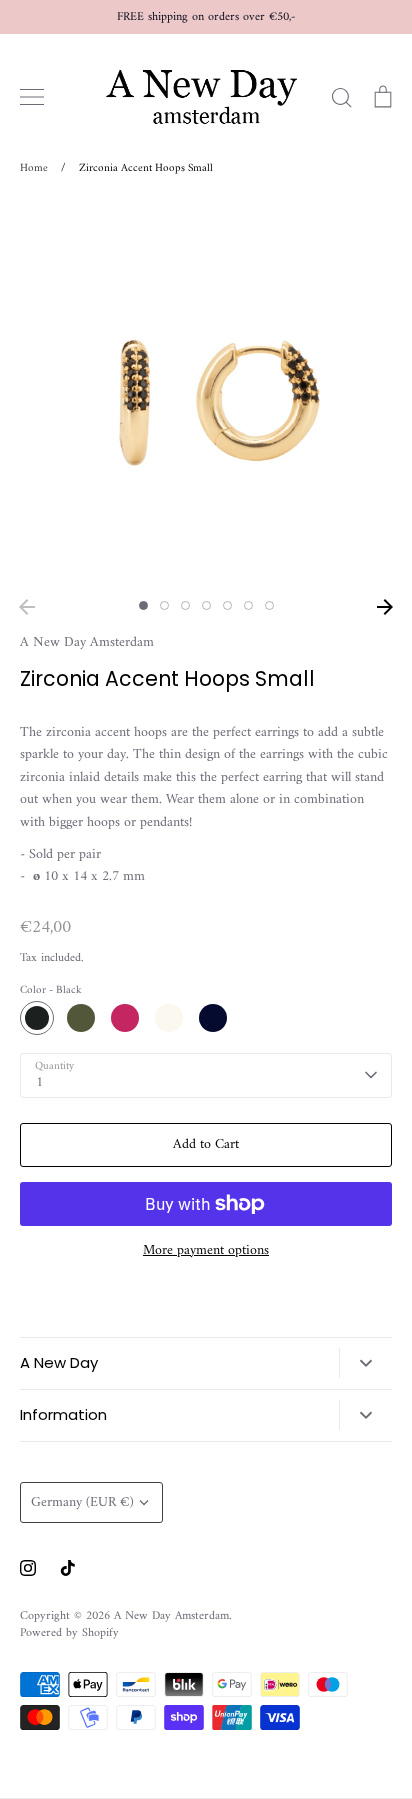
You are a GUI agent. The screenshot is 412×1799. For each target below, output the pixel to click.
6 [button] (248, 605)
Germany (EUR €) (82, 1502)
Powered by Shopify (69, 1633)
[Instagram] (28, 1568)
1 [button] (143, 605)
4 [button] (206, 605)
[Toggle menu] (32, 97)
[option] (206, 394)
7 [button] (269, 605)
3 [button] (185, 605)
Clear (169, 1018)
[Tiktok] (68, 1568)
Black (37, 1018)
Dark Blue (213, 1018)
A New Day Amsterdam (87, 642)
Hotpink (125, 1018)
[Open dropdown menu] (365, 1363)
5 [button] (227, 605)
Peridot (81, 1018)
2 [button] (164, 605)
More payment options (206, 1251)
